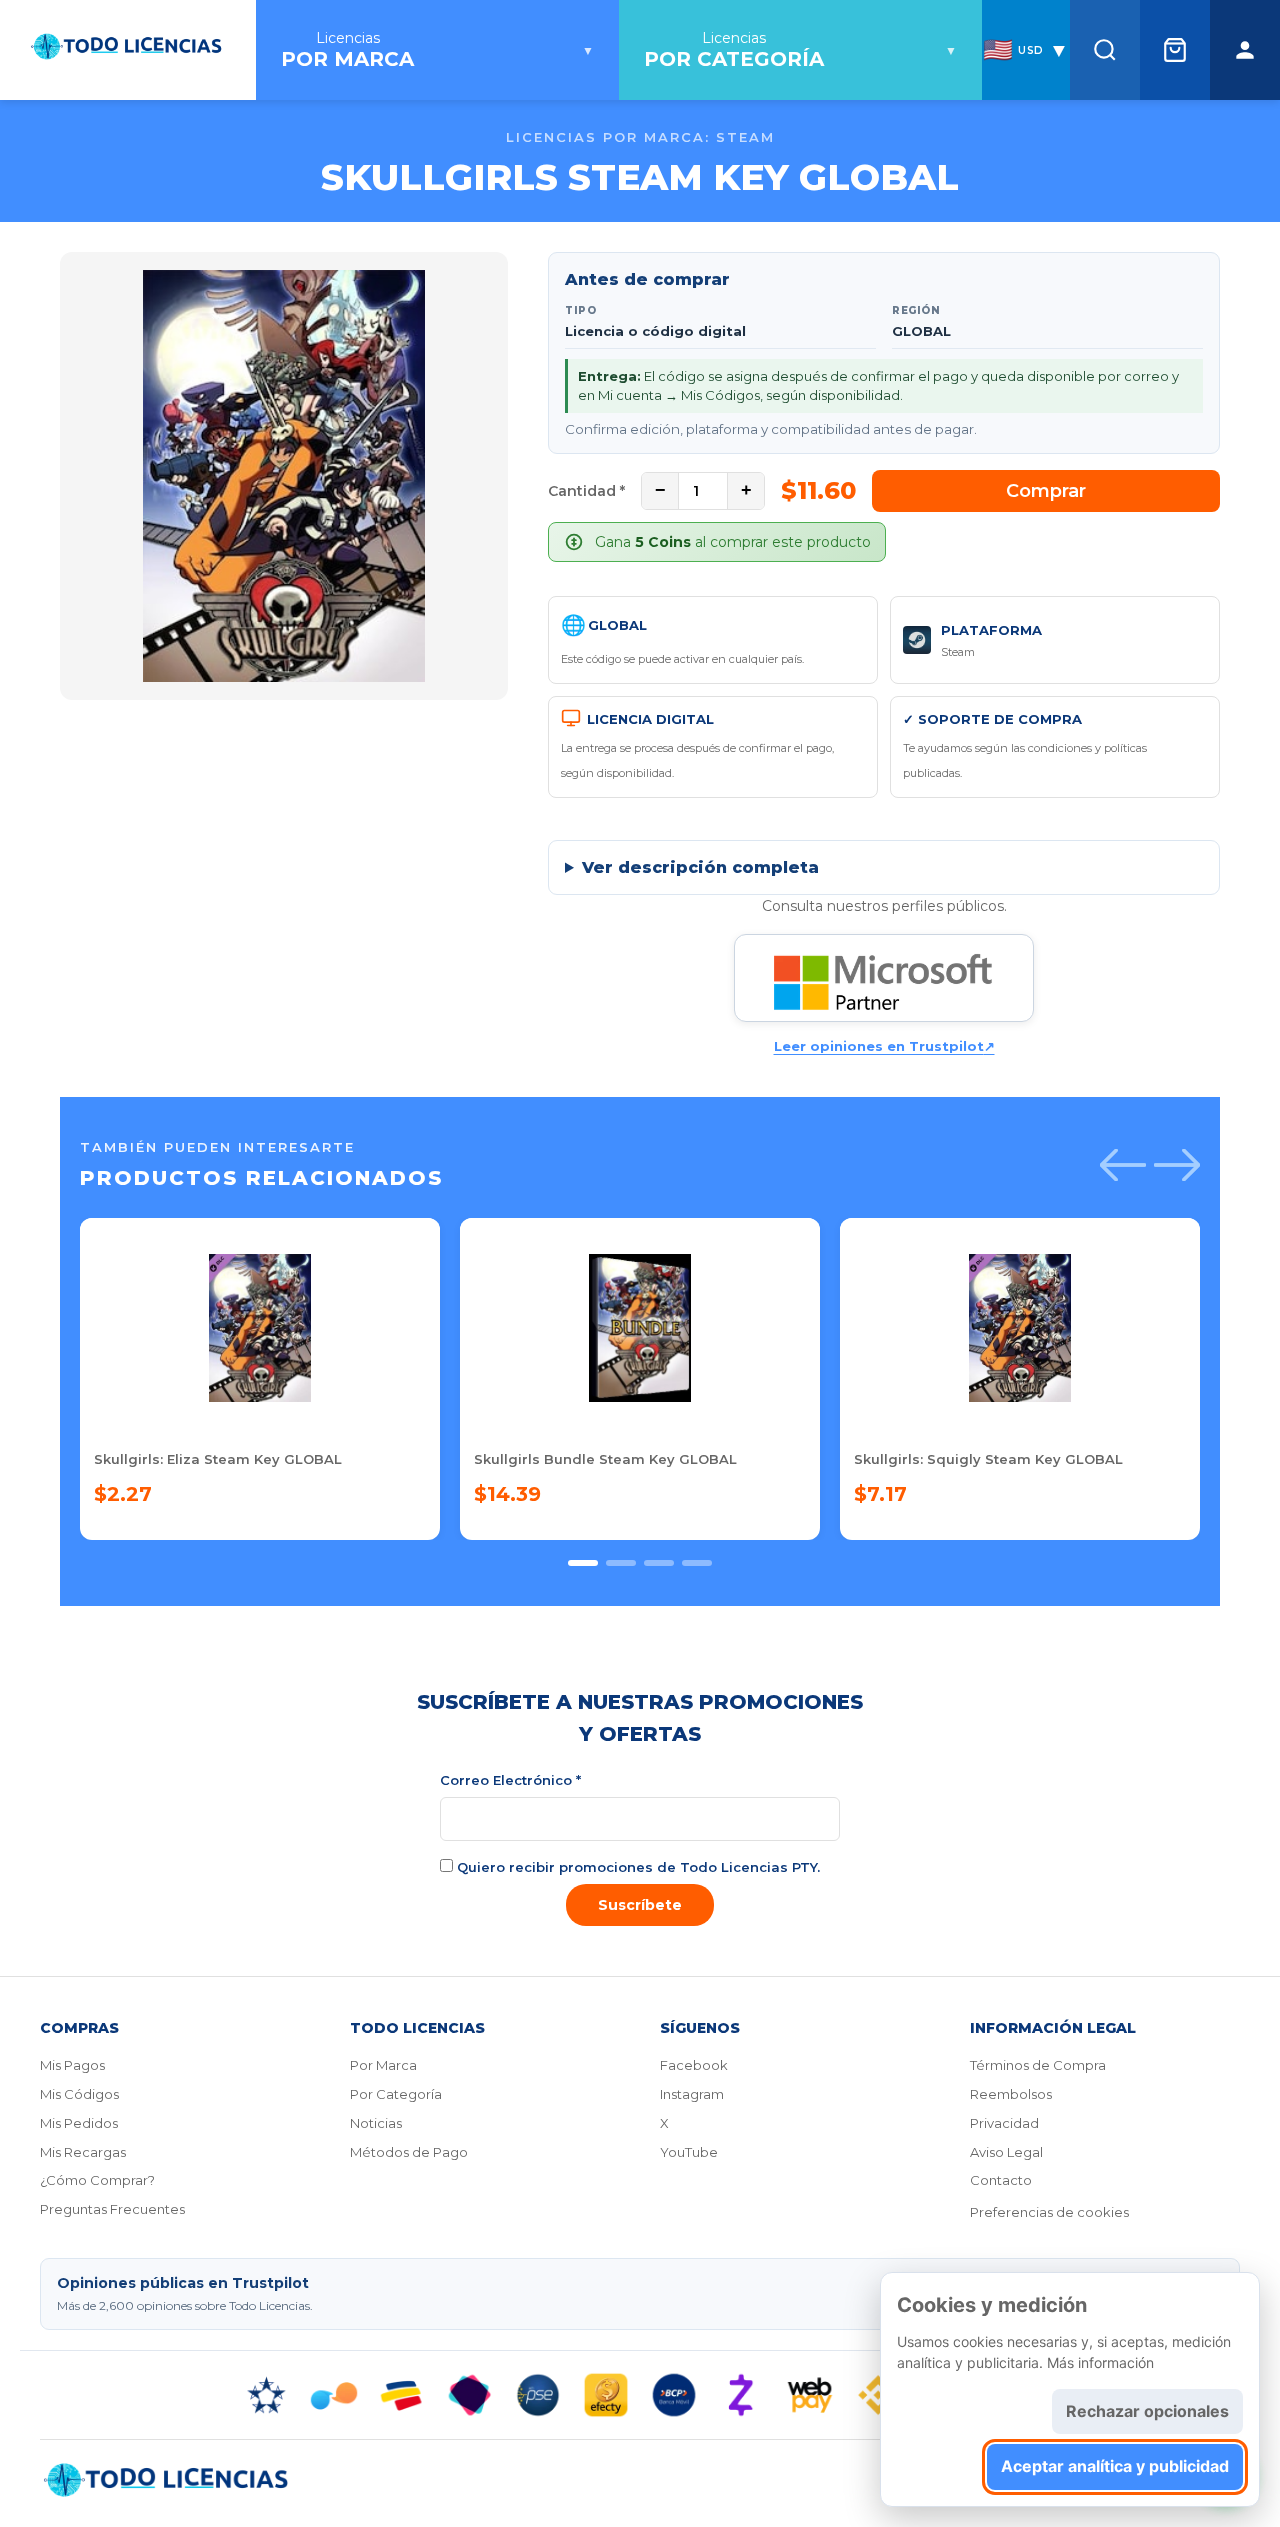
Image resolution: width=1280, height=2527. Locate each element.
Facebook (694, 2065)
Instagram (692, 2094)
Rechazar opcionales (1147, 2411)
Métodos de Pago (409, 2152)
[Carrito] (1175, 50)
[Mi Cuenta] (1245, 50)
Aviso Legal (1006, 2152)
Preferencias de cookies (1049, 2212)
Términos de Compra (1038, 2065)
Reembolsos (1011, 2094)
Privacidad (1004, 2123)
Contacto (1001, 2180)
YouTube (689, 2152)
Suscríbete (640, 1905)
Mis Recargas (83, 2152)
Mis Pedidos (79, 2123)
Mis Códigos (79, 2094)
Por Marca (383, 2065)
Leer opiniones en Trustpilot (884, 1046)
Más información (1100, 2362)
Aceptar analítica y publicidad (1115, 2466)
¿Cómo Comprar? (97, 2180)
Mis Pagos (72, 2065)
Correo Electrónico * (510, 1780)
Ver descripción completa (700, 867)
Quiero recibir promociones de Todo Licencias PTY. (636, 1867)
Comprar (1046, 491)
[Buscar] (1105, 50)
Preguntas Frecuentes (112, 2209)
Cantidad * (586, 491)
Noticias (376, 2123)
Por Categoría (396, 2094)
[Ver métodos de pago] (640, 2395)
